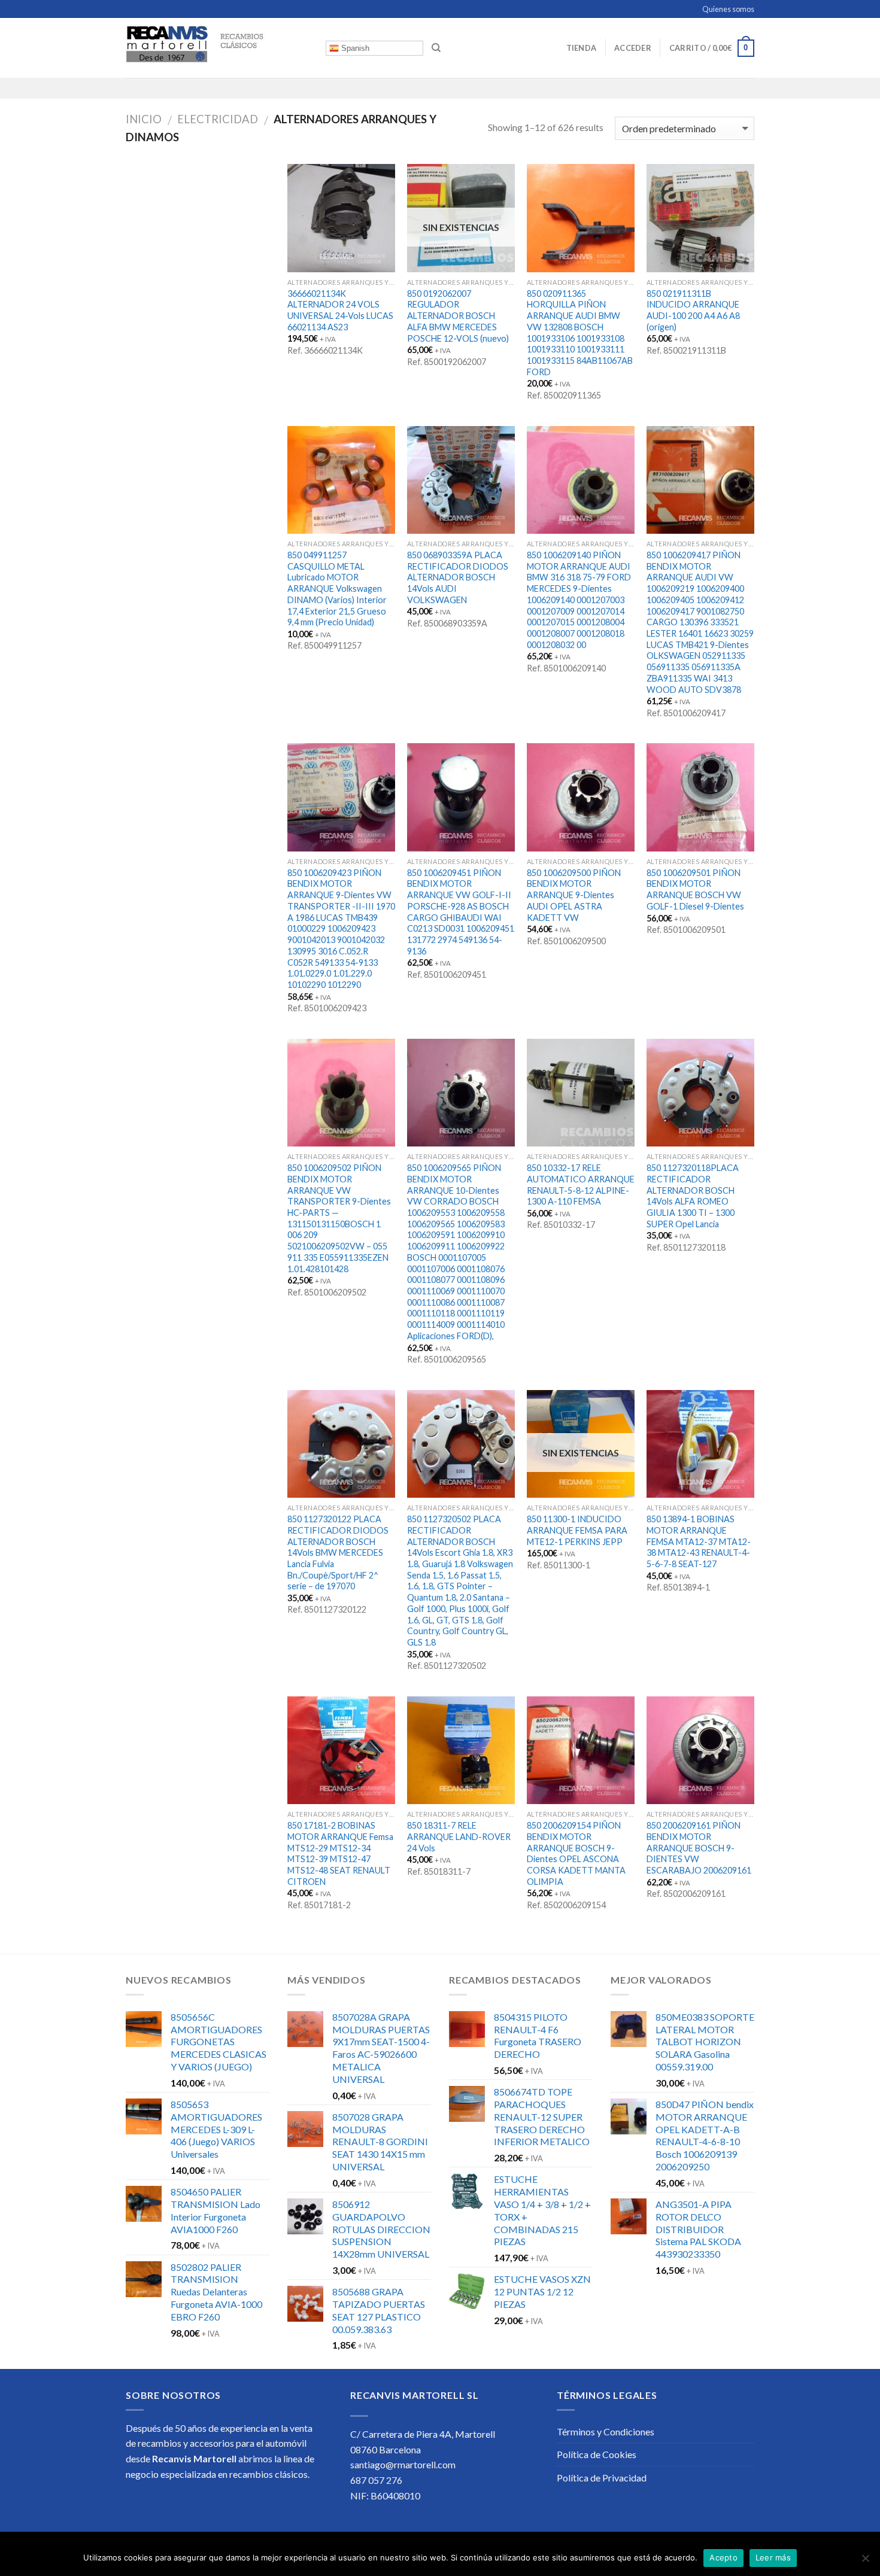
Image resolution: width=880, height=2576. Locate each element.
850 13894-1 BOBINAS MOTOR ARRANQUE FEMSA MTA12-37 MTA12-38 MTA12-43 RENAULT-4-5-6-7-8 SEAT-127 (699, 1541)
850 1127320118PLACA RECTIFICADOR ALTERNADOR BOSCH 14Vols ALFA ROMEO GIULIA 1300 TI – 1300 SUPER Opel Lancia (693, 1196)
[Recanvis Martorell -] (217, 48)
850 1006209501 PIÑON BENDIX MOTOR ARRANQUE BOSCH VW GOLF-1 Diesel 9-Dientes (695, 889)
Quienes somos (728, 9)
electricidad (218, 119)
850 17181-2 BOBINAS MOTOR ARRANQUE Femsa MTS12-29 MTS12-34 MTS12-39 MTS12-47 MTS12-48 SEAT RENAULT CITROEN (340, 1853)
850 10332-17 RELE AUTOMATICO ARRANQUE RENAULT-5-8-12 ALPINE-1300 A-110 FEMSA (581, 1184)
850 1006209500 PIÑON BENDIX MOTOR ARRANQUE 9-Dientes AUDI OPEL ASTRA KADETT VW (574, 895)
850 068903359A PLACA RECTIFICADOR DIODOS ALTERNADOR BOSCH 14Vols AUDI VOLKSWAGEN (458, 577)
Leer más (773, 2557)
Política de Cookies (597, 2454)
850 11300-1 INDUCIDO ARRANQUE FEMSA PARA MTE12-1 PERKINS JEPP (577, 1530)
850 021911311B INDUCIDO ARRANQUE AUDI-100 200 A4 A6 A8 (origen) (693, 310)
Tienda (582, 48)
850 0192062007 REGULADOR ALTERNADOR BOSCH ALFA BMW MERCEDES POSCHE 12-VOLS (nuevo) (458, 316)
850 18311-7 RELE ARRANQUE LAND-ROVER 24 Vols (459, 1836)
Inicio (144, 119)
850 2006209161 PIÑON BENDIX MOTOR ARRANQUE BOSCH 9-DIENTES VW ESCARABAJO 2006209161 (699, 1848)
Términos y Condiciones (606, 2431)
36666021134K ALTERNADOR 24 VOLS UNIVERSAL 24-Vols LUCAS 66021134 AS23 (340, 310)
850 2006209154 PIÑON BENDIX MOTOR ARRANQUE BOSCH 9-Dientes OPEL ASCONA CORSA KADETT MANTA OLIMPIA (576, 1853)
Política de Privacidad (602, 2478)
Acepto (723, 2557)
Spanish (354, 48)
